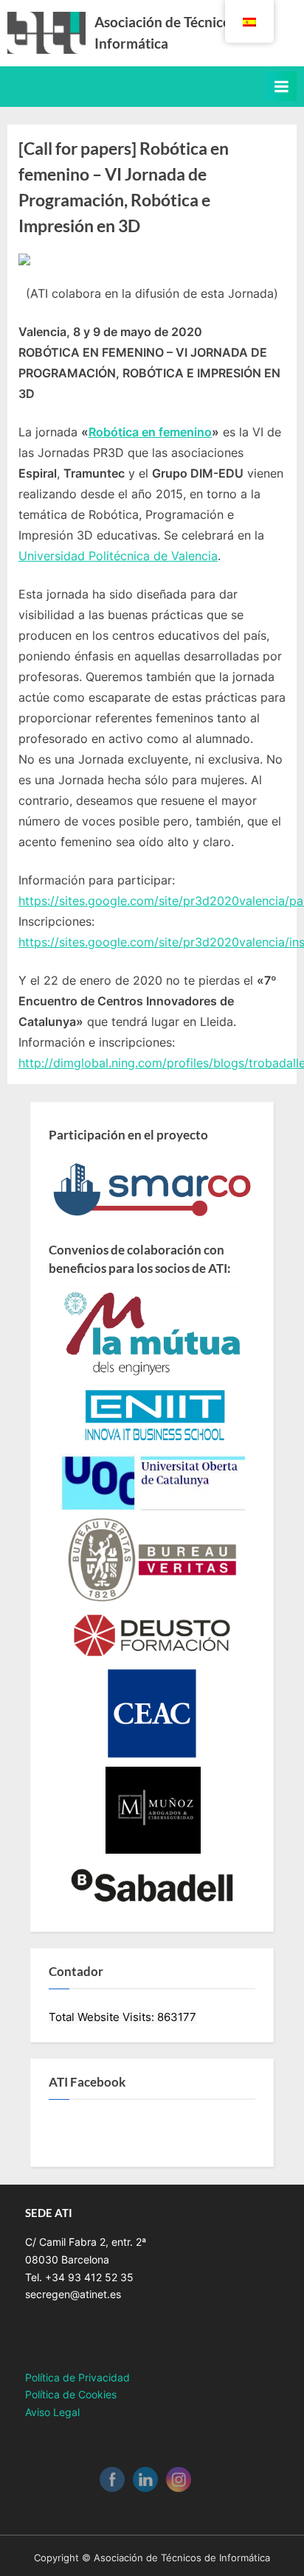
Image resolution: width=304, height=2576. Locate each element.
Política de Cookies (71, 2395)
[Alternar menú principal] (281, 86)
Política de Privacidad (77, 2378)
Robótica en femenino (150, 432)
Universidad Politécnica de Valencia (118, 556)
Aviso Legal (52, 2412)
